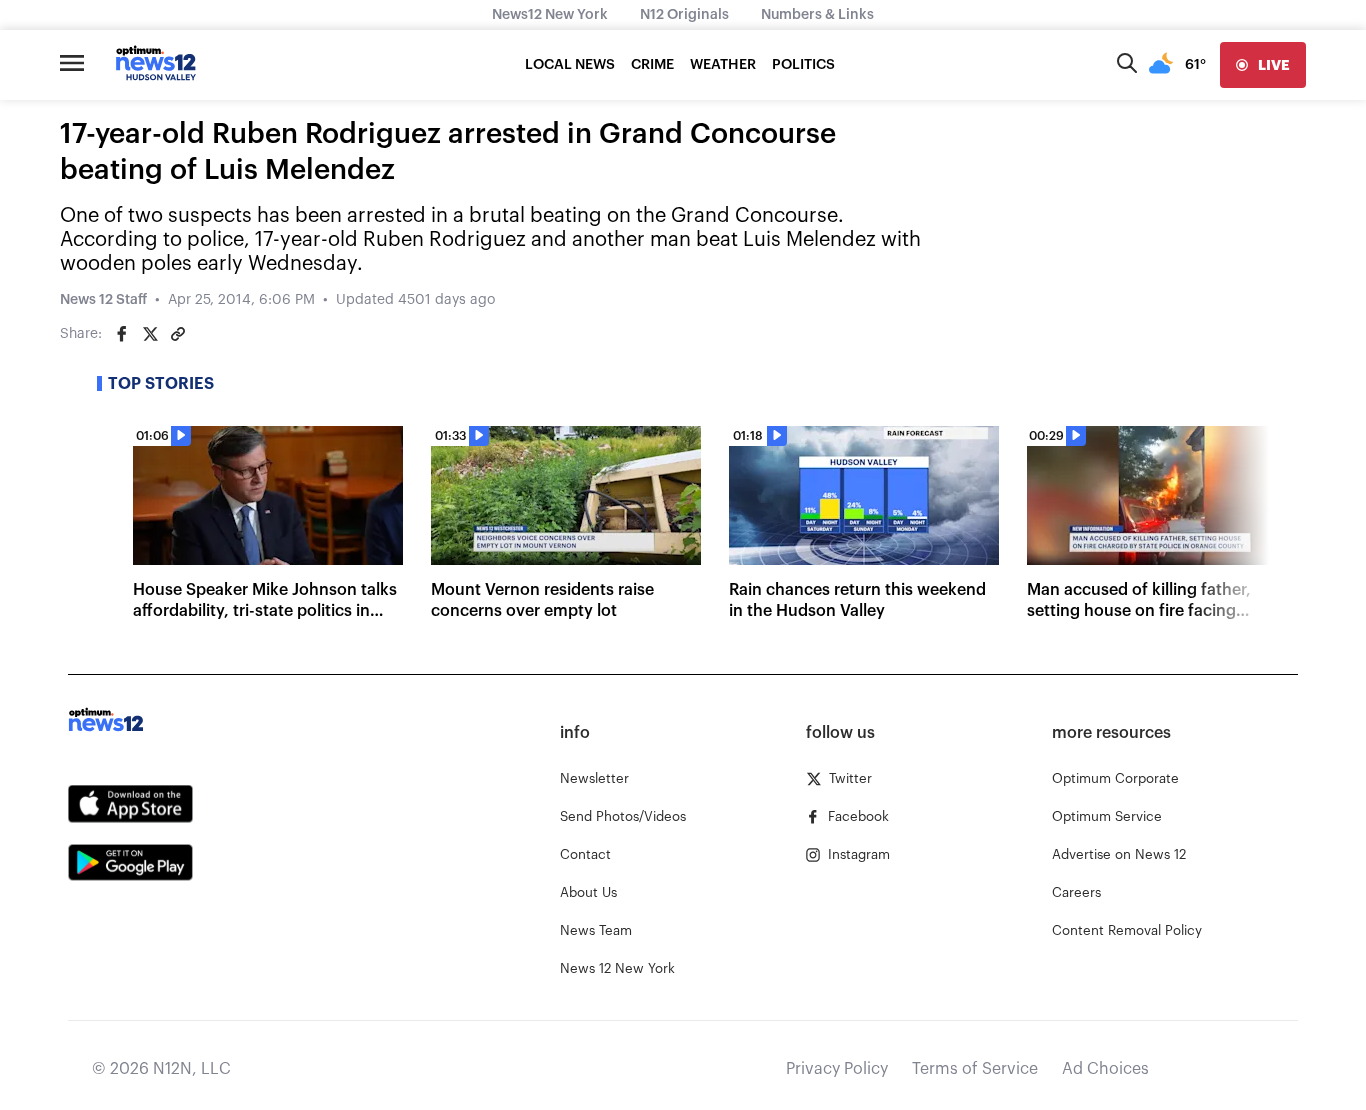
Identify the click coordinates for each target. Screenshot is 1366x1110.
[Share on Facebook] (122, 334)
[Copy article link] (178, 334)
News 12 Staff (103, 300)
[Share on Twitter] (150, 334)
